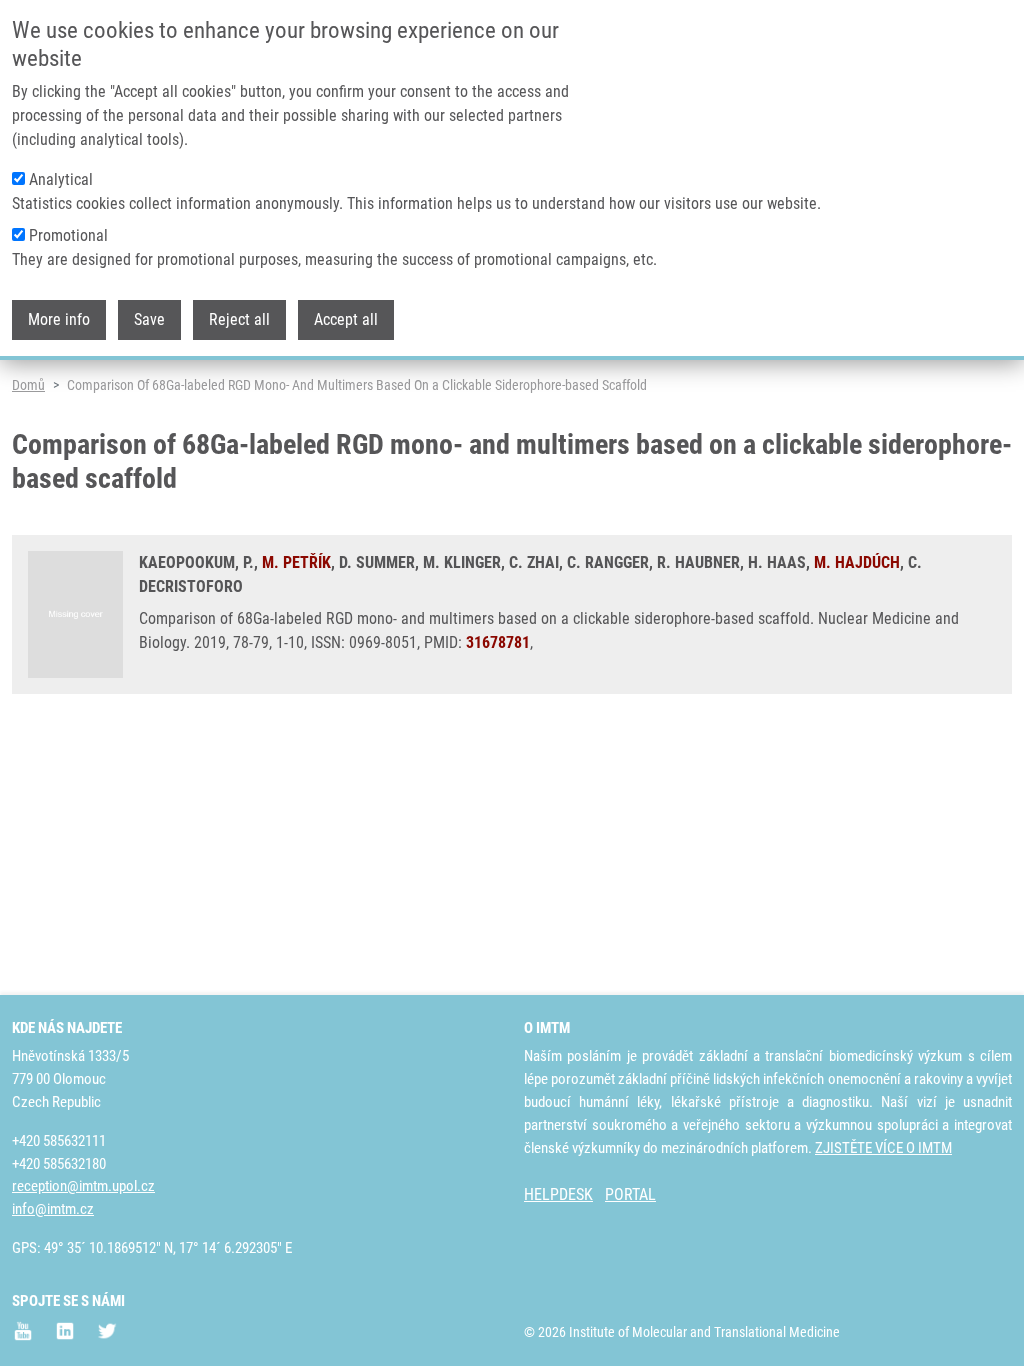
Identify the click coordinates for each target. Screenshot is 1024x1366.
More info (59, 319)
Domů (28, 385)
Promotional (68, 235)
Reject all (239, 319)
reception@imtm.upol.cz (83, 1186)
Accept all (346, 319)
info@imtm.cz (53, 1209)
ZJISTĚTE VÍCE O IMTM (883, 1148)
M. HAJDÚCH (857, 562)
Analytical (61, 179)
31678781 (498, 642)
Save (149, 319)
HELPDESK (558, 1194)
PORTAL (630, 1194)
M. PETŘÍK (296, 562)
